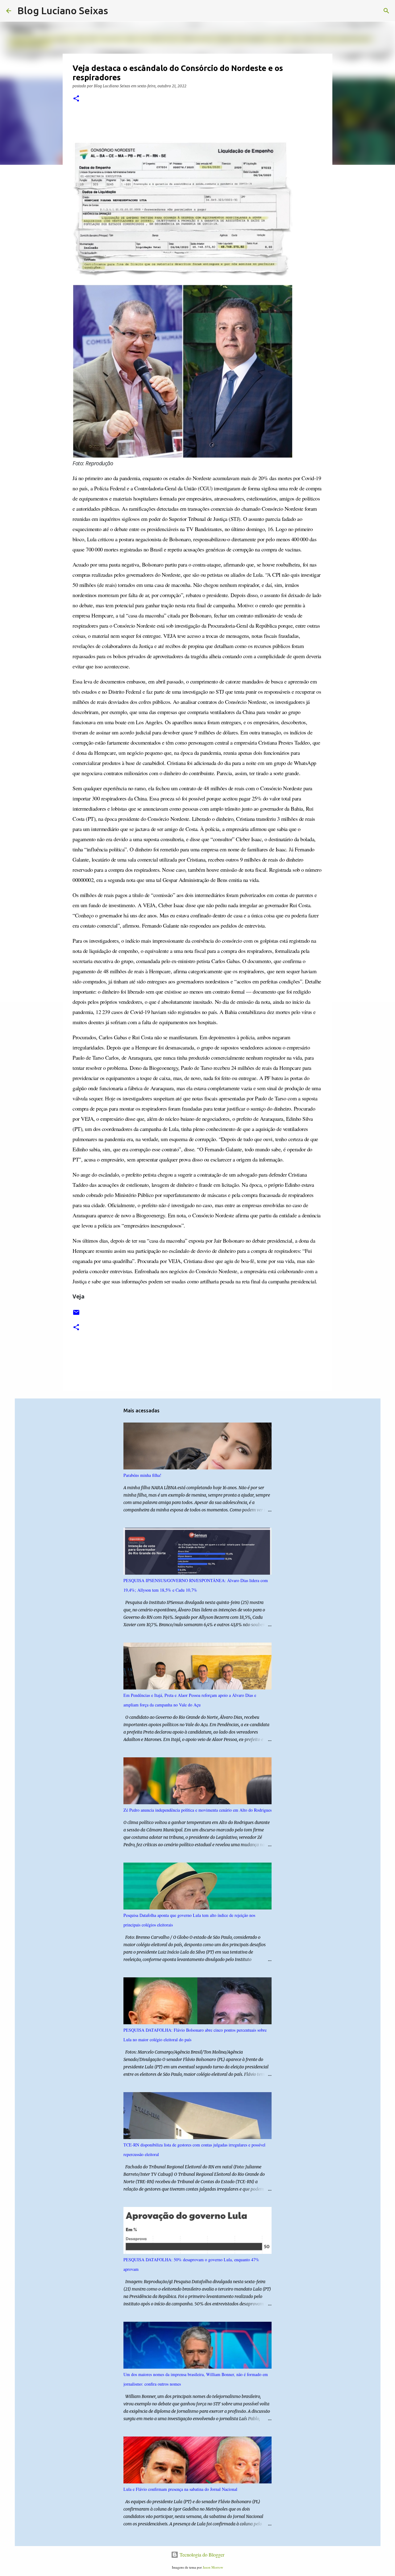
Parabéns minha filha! (142, 1475)
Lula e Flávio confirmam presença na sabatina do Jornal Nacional (180, 2489)
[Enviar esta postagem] (76, 1315)
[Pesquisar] (117, 11)
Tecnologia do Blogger (201, 2555)
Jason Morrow (213, 2567)
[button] (76, 99)
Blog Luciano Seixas (63, 10)
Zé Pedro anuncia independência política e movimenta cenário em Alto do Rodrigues (197, 1810)
